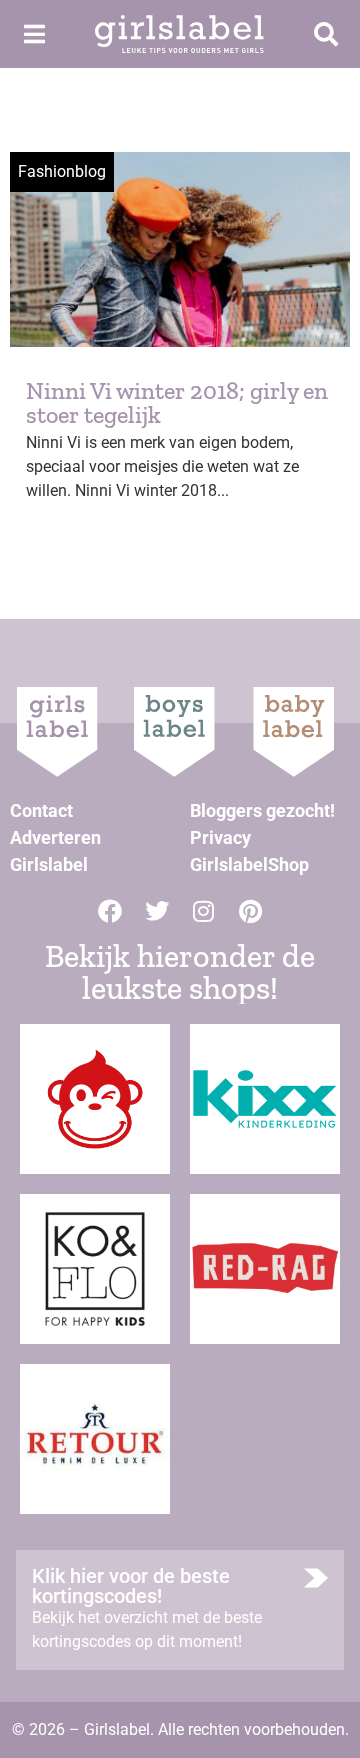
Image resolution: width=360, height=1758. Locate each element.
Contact (41, 810)
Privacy (220, 837)
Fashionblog (62, 171)
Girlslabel (49, 864)
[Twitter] (157, 911)
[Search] (326, 34)
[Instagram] (204, 911)
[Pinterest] (251, 911)
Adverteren (55, 837)
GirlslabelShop (249, 864)
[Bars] (34, 34)
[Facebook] (110, 911)
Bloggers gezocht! (262, 810)
